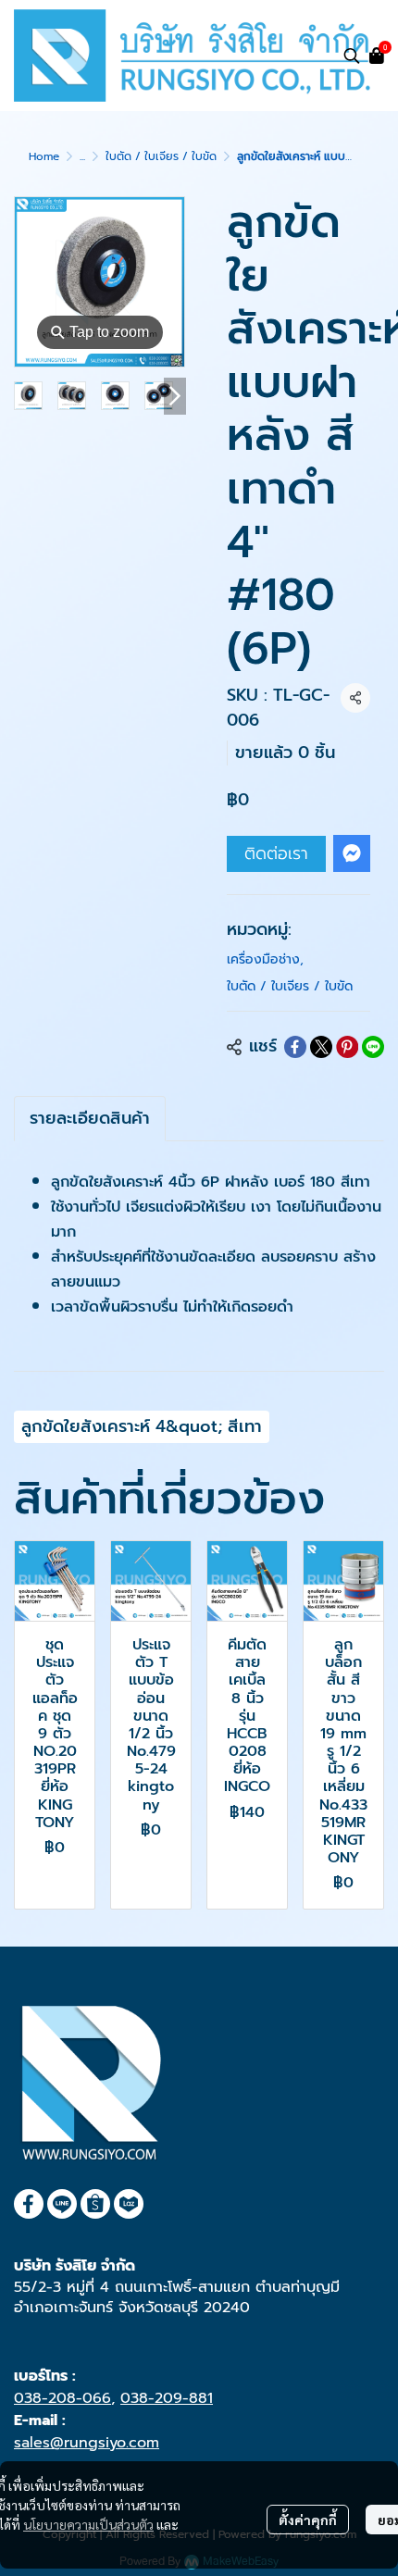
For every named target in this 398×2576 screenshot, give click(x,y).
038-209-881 (167, 2398)
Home (44, 156)
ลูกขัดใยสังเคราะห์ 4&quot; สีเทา (142, 1426)
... (82, 156)
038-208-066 (62, 2398)
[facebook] (29, 2204)
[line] (62, 2204)
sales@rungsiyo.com (87, 2443)
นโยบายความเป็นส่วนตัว (88, 2524)
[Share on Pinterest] (347, 1047)
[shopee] (95, 2204)
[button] (352, 56)
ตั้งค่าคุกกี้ (308, 2520)
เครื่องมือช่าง (265, 959)
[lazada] (129, 2204)
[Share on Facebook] (295, 1047)
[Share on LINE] (373, 1047)
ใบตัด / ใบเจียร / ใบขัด (161, 156)
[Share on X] (321, 1047)
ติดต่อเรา (276, 853)
